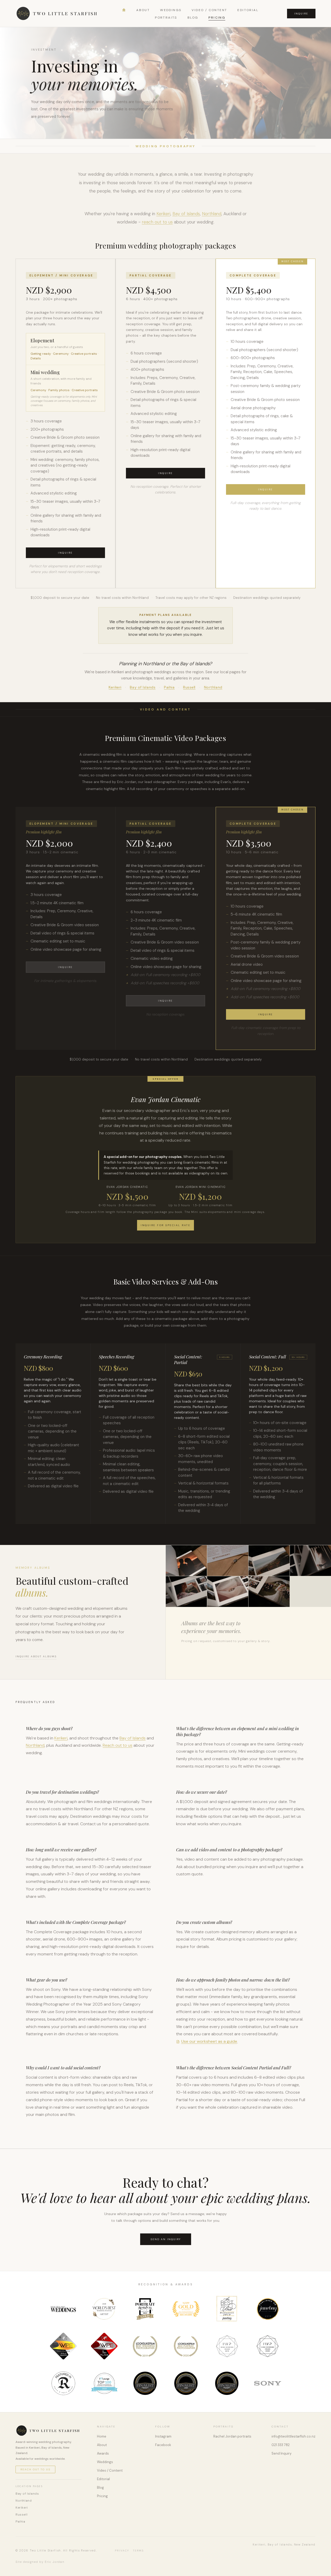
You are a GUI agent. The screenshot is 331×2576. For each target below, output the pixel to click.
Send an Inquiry (166, 2239)
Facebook (163, 2445)
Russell (189, 687)
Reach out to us (118, 1745)
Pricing (217, 18)
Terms (138, 2551)
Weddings (171, 10)
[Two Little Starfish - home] (57, 13)
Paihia (169, 687)
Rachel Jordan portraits (232, 2436)
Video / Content (209, 10)
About (143, 10)
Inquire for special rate (165, 1225)
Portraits (166, 18)
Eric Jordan (55, 2562)
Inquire (301, 14)
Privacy (122, 2551)
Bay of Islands (186, 214)
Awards (103, 2453)
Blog (193, 18)
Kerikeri (163, 214)
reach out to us (157, 222)
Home (102, 2436)
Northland (212, 214)
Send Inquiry (281, 2453)
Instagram (163, 2436)
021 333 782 (281, 2445)
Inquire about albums (36, 1656)
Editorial (248, 10)
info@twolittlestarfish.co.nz (294, 2436)
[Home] (124, 10)
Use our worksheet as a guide (209, 2041)
